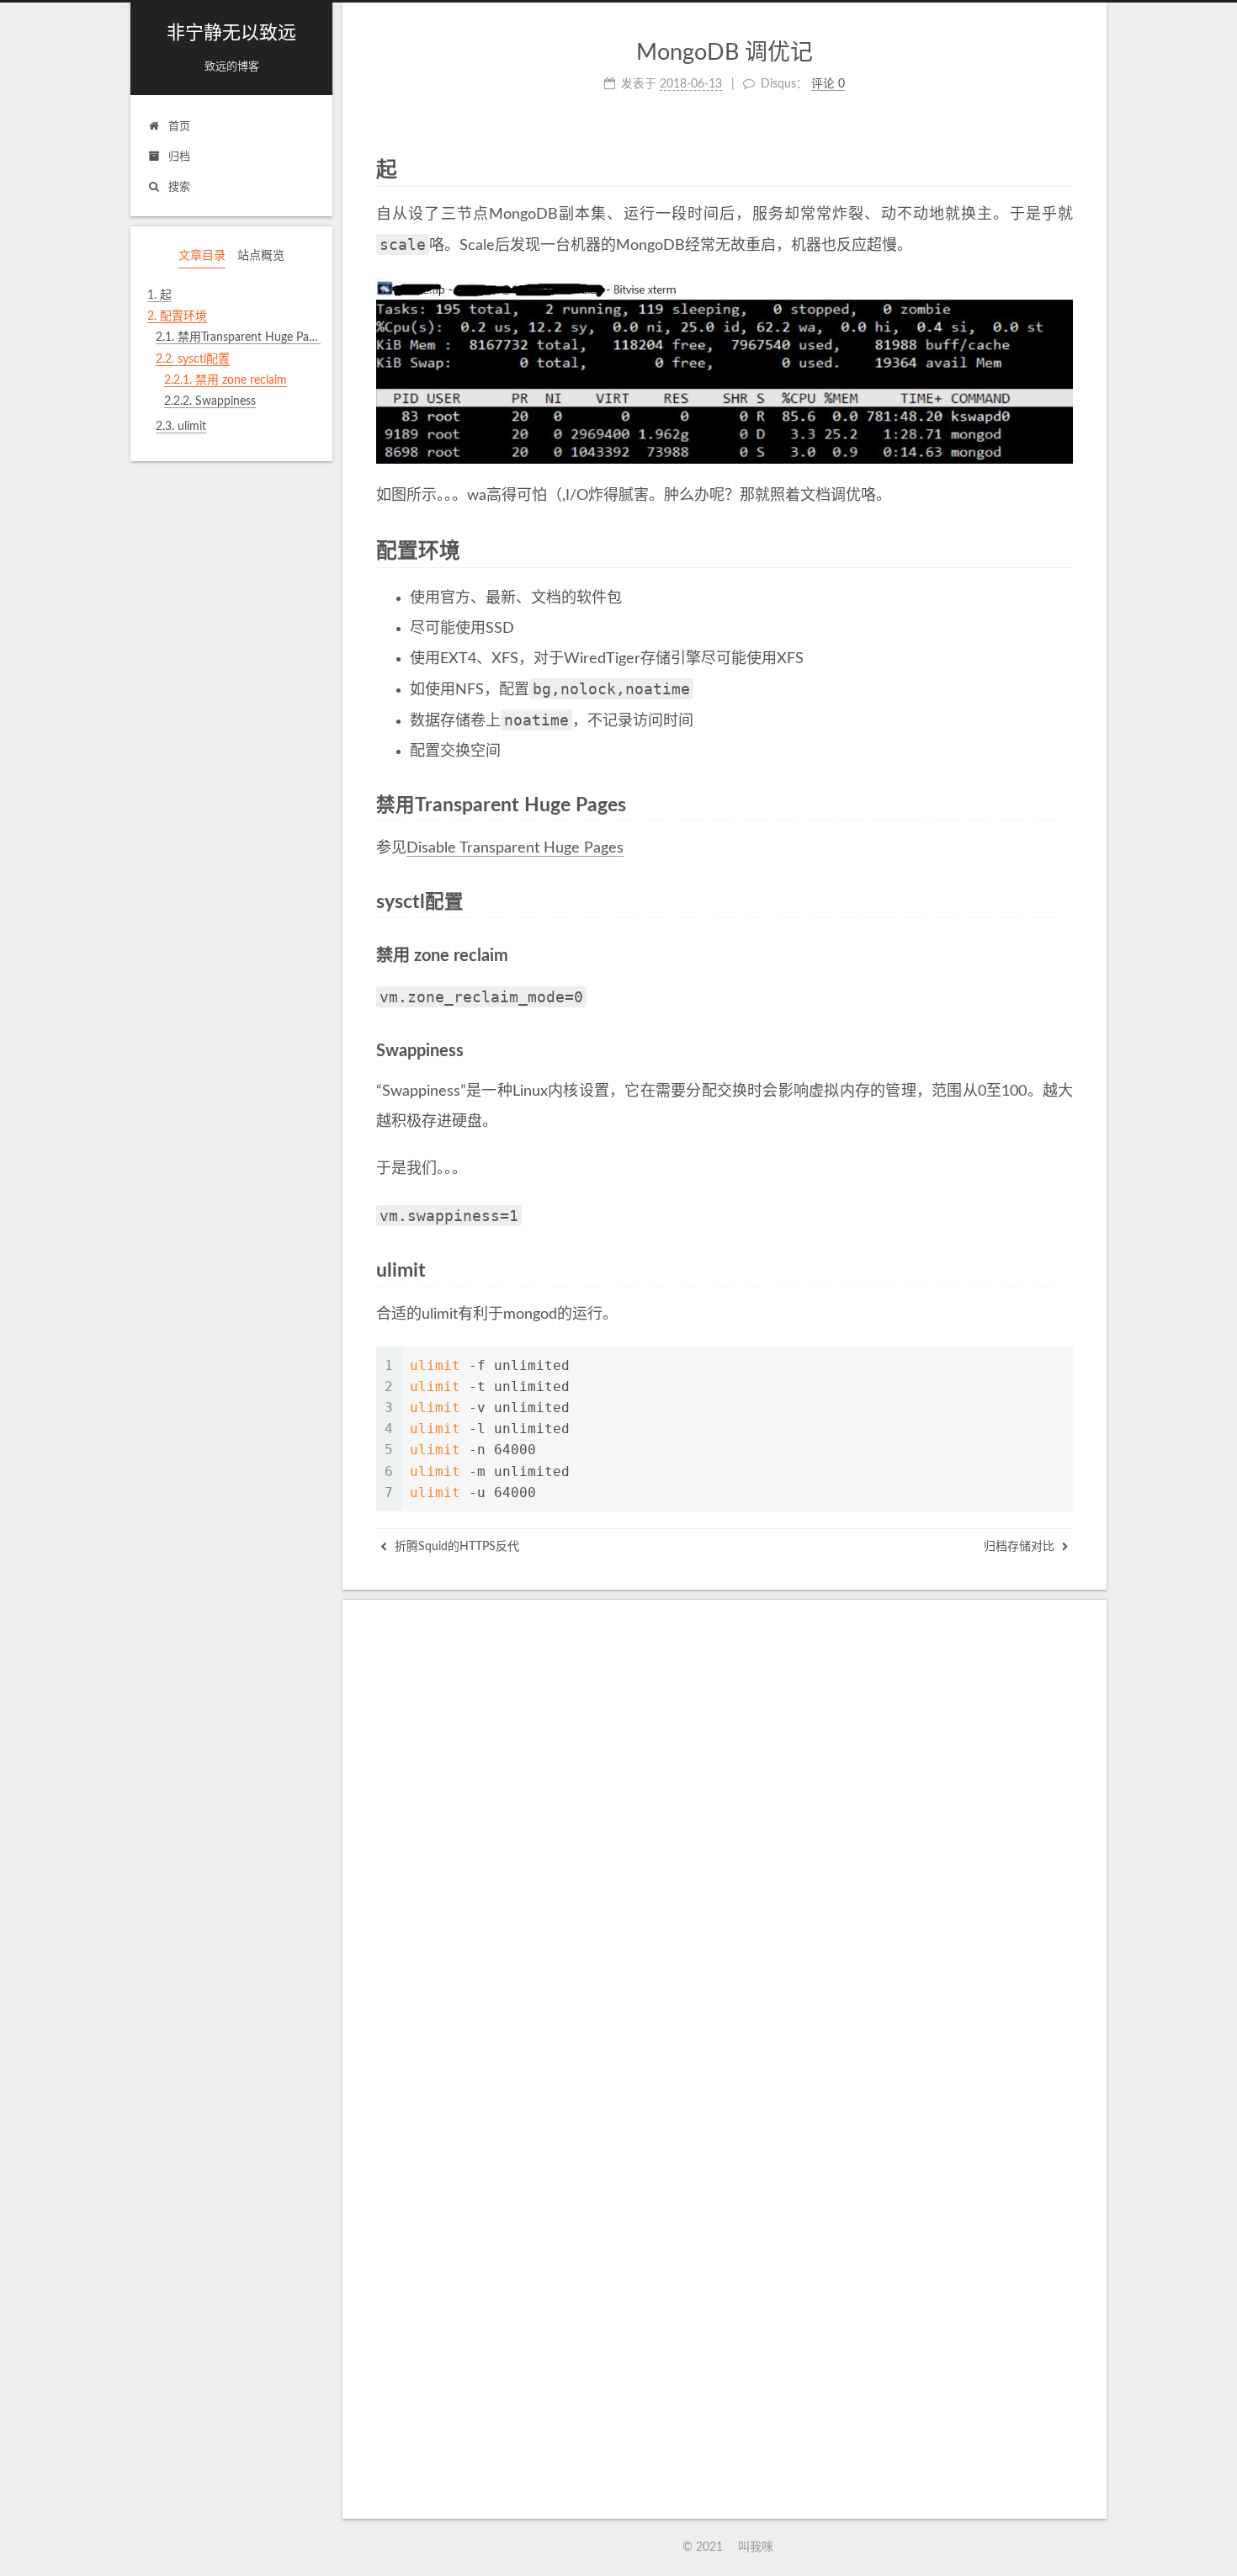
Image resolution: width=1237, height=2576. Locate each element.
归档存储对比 (1021, 1547)
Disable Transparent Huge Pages (515, 848)
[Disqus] (725, 1844)
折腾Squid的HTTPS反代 (455, 1547)
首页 (179, 127)
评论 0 (828, 84)
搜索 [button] (179, 187)
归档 (179, 157)
